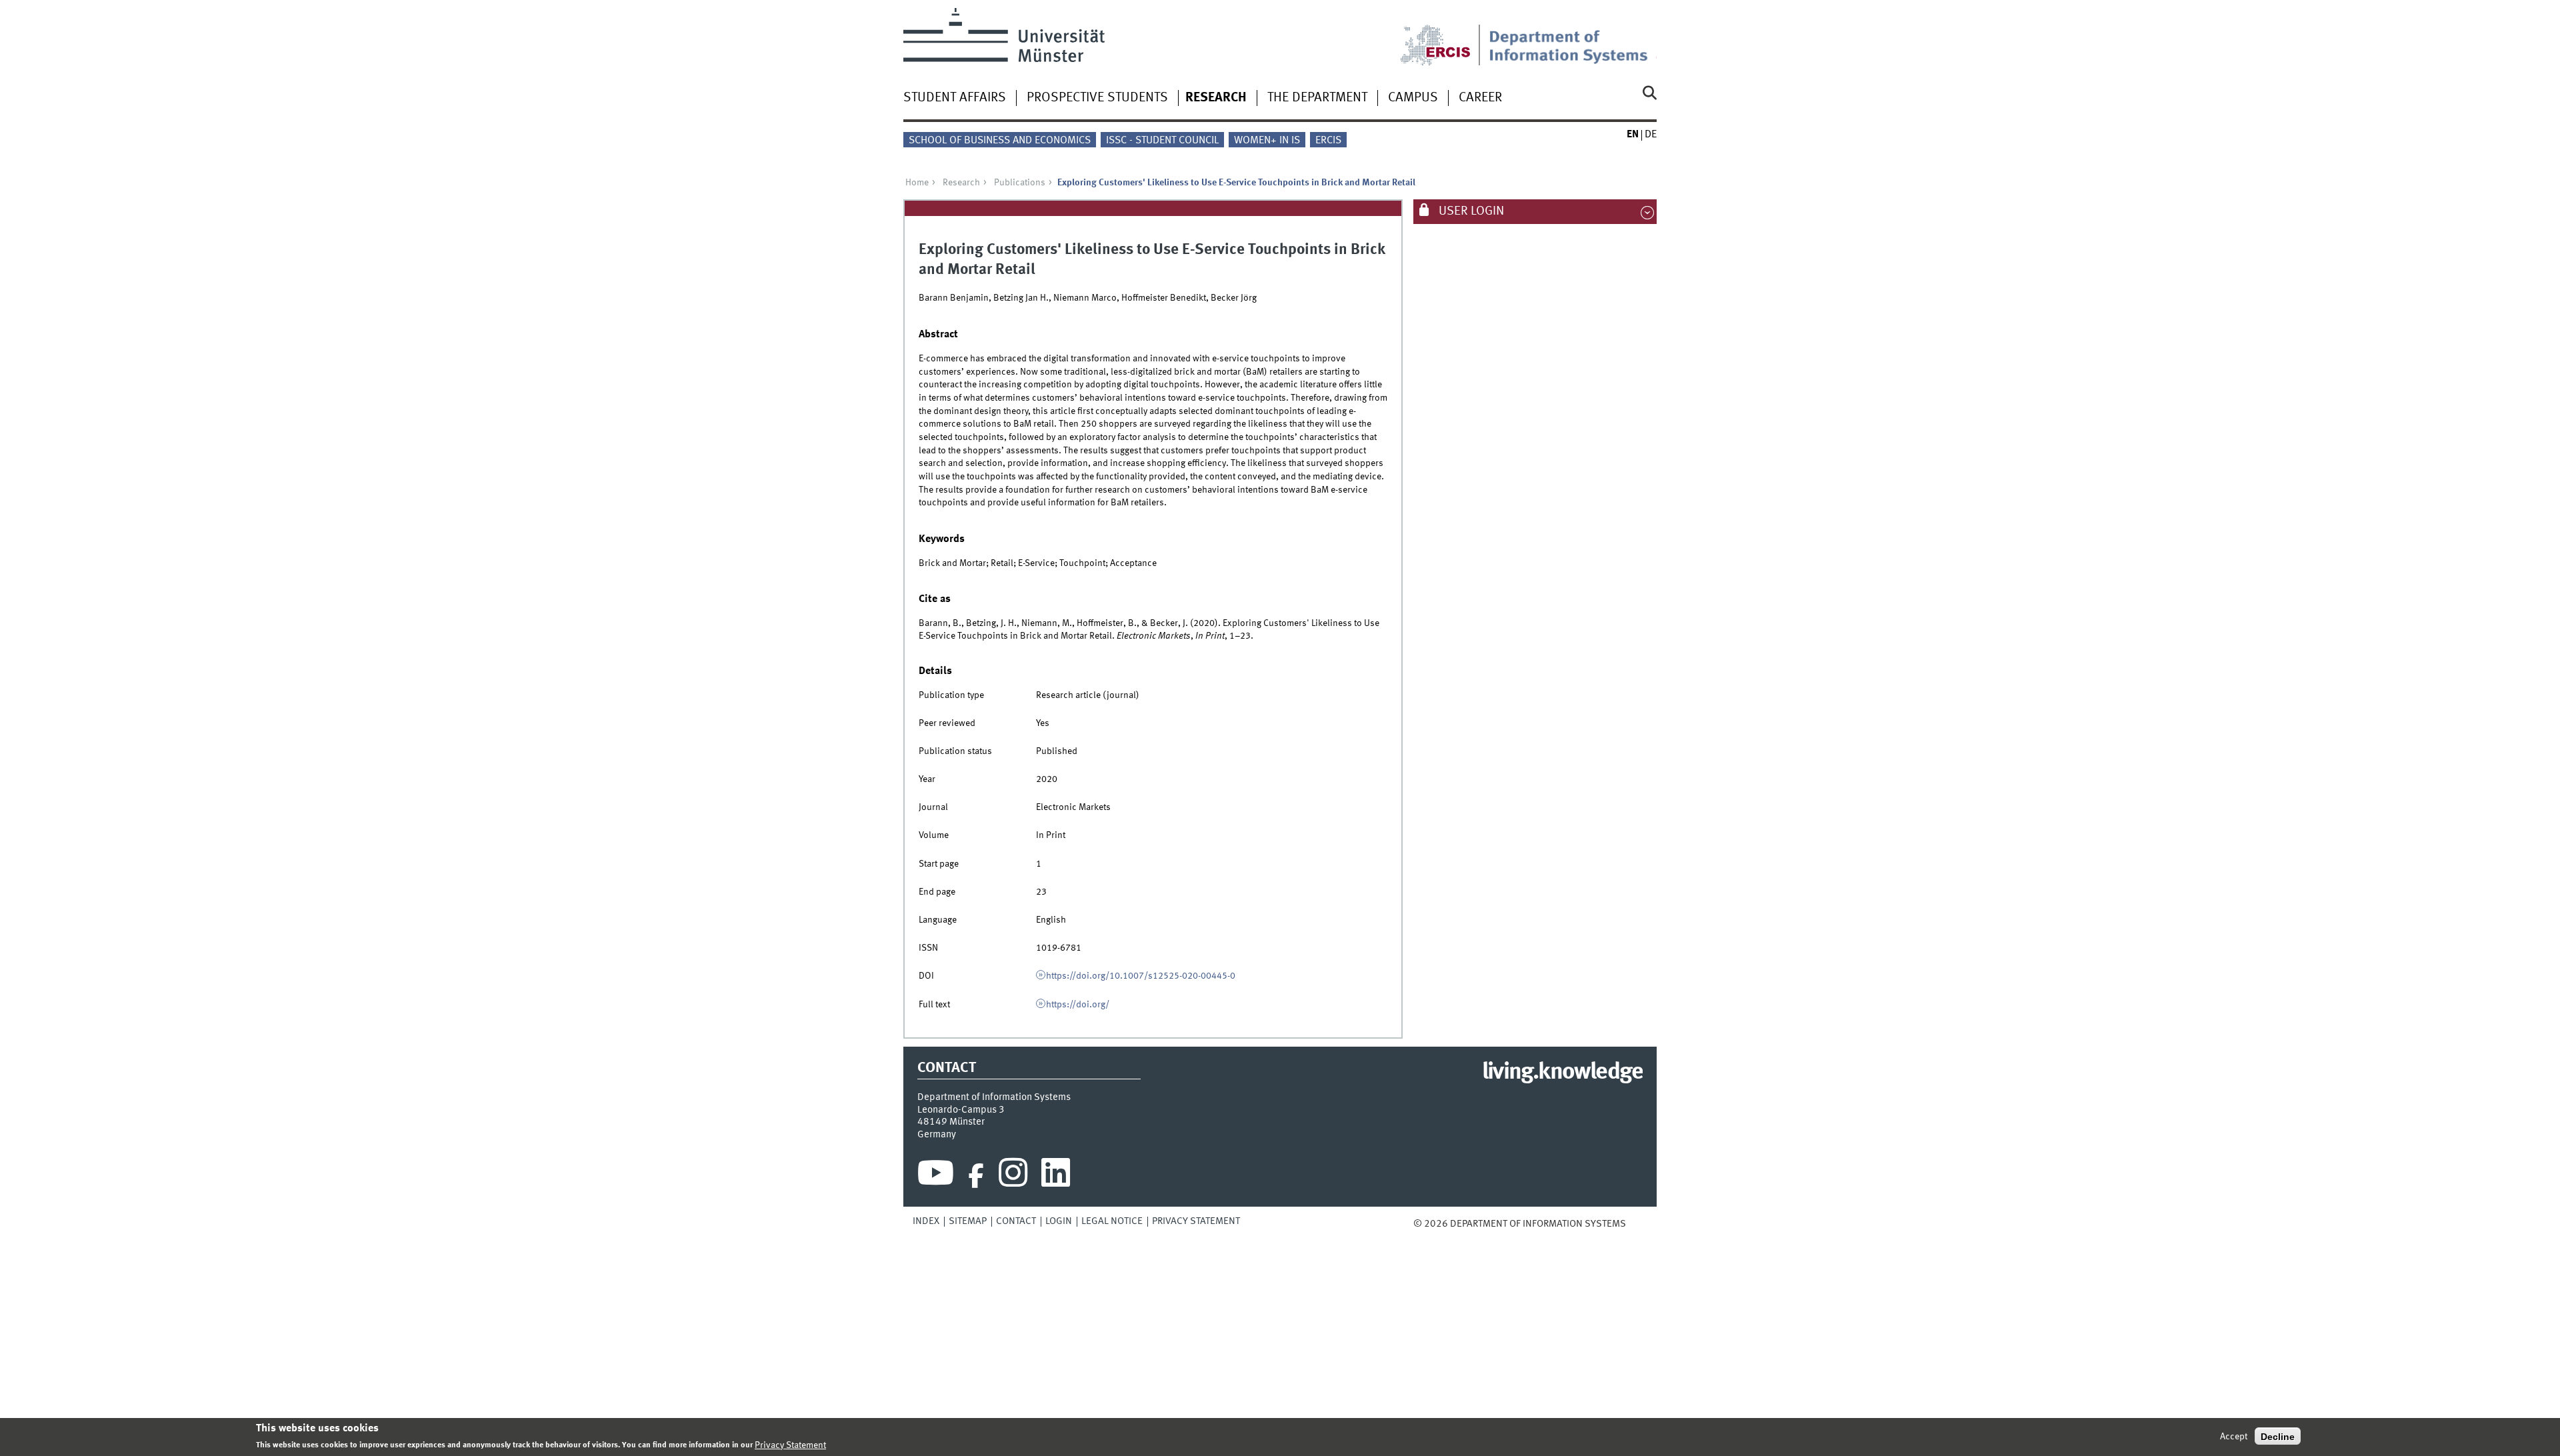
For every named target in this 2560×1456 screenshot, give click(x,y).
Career (1480, 98)
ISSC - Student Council (1162, 141)
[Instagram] (1013, 1176)
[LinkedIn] (1056, 1176)
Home (917, 183)
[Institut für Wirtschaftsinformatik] (1573, 37)
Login (1059, 1221)
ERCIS (1328, 141)
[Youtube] (936, 1176)
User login (1470, 211)
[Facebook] (976, 1176)
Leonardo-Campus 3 (961, 1110)
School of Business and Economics (1000, 141)
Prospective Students (1097, 98)
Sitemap (968, 1221)
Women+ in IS (1267, 141)
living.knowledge (1562, 1073)
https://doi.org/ (1078, 1005)
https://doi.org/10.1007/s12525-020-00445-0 (1141, 976)
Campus (1413, 98)
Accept (2234, 1436)
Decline (2278, 1436)
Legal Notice (1112, 1221)
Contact (1016, 1221)
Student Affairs (955, 98)
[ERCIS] (1445, 37)
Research (1216, 98)
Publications (1020, 183)
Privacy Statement (1196, 1221)
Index (926, 1221)
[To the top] (1635, 1224)
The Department (1317, 98)
